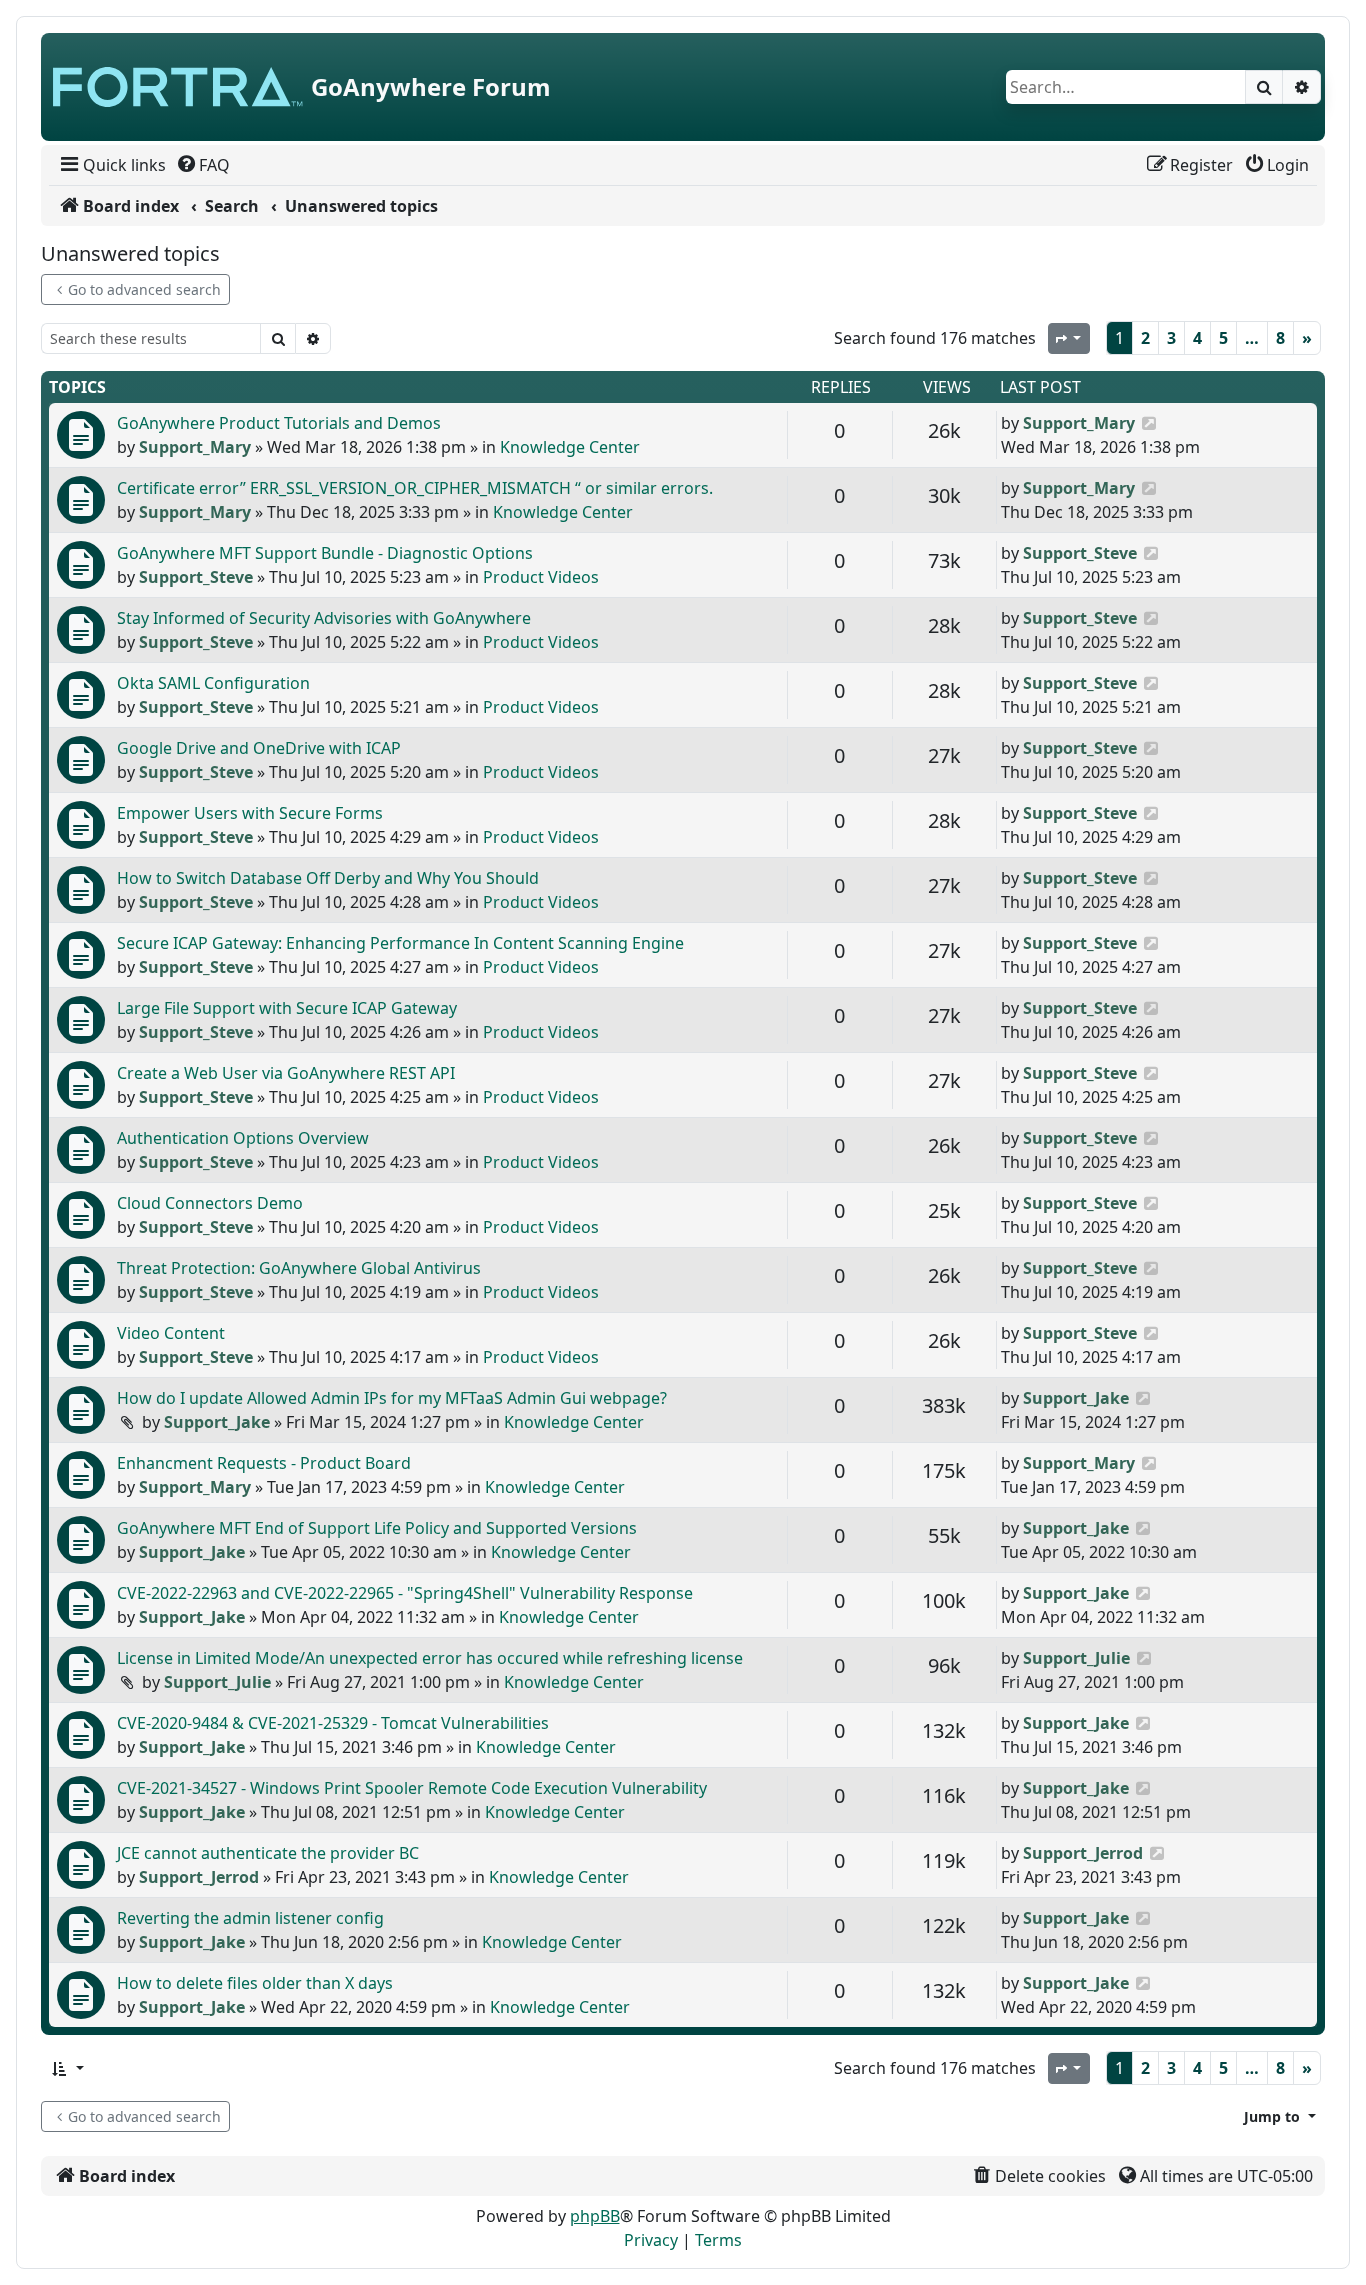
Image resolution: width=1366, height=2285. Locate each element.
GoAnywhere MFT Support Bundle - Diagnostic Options (325, 553)
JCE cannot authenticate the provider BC (268, 1853)
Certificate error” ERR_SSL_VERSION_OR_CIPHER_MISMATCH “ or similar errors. (415, 488)
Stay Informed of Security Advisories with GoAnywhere (324, 618)
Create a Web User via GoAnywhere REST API (286, 1073)
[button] (67, 2068)
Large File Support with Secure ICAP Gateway (287, 1008)
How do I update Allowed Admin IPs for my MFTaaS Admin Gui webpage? (392, 1398)
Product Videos (541, 577)
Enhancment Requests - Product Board (264, 1463)
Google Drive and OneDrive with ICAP (259, 748)
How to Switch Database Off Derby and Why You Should (328, 878)
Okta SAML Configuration (213, 683)
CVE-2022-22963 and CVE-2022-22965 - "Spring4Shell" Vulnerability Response (405, 1593)
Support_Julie (217, 1682)
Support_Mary (195, 447)
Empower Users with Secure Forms (250, 813)
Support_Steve (196, 577)
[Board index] (178, 87)
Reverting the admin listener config (250, 1918)
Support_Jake (217, 1422)
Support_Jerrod (199, 1877)
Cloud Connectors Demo (210, 1203)
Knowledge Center (570, 447)
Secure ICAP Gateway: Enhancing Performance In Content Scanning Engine (400, 943)
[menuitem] (111, 165)
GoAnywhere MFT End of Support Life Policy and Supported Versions (377, 1528)
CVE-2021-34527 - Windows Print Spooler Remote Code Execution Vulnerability (412, 1788)
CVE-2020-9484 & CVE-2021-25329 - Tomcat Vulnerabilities (333, 1723)
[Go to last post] (1149, 423)
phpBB (595, 2216)
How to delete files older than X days (255, 1983)
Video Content (171, 1333)
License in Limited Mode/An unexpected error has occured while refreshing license (430, 1658)
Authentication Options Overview (243, 1138)
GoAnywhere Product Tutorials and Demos (279, 423)
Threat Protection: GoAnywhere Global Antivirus (299, 1268)
